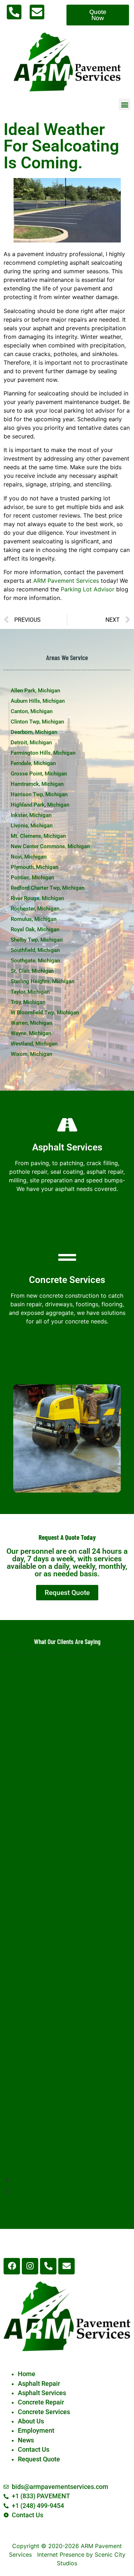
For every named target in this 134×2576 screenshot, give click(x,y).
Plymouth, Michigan (34, 867)
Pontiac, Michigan (32, 878)
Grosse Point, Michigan (39, 774)
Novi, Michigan (29, 857)
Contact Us (34, 2450)
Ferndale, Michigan (33, 763)
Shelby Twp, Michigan (37, 940)
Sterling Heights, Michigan (43, 981)
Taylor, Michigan (30, 992)
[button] (125, 104)
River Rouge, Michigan (37, 898)
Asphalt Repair (39, 2384)
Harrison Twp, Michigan (39, 794)
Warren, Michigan (31, 1023)
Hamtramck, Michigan (37, 784)
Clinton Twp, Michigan (37, 722)
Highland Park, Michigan (40, 805)
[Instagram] (30, 2266)
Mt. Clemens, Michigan (38, 836)
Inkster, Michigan (31, 815)
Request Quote (39, 2459)
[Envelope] (66, 2266)
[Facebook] (12, 2266)
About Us (31, 2421)
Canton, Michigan (32, 711)
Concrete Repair (41, 2402)
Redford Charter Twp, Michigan (48, 888)
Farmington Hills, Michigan (43, 753)
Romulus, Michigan (34, 919)
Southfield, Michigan (35, 950)
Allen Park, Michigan (35, 691)
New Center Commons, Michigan (50, 846)
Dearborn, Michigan (34, 732)
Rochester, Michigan (35, 909)
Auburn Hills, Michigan (38, 701)
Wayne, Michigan (31, 1033)
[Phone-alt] (48, 2266)
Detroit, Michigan (31, 742)
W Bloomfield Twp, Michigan (45, 1013)
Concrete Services (44, 2412)
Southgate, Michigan (35, 961)
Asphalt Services (42, 2393)
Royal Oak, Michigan (35, 929)
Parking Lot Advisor (88, 589)
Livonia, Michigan (32, 826)
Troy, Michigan (28, 1002)
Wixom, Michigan (31, 1054)
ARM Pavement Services (66, 581)
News (26, 2440)
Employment (36, 2431)
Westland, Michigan (34, 1044)
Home (27, 2374)
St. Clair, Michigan (32, 971)
